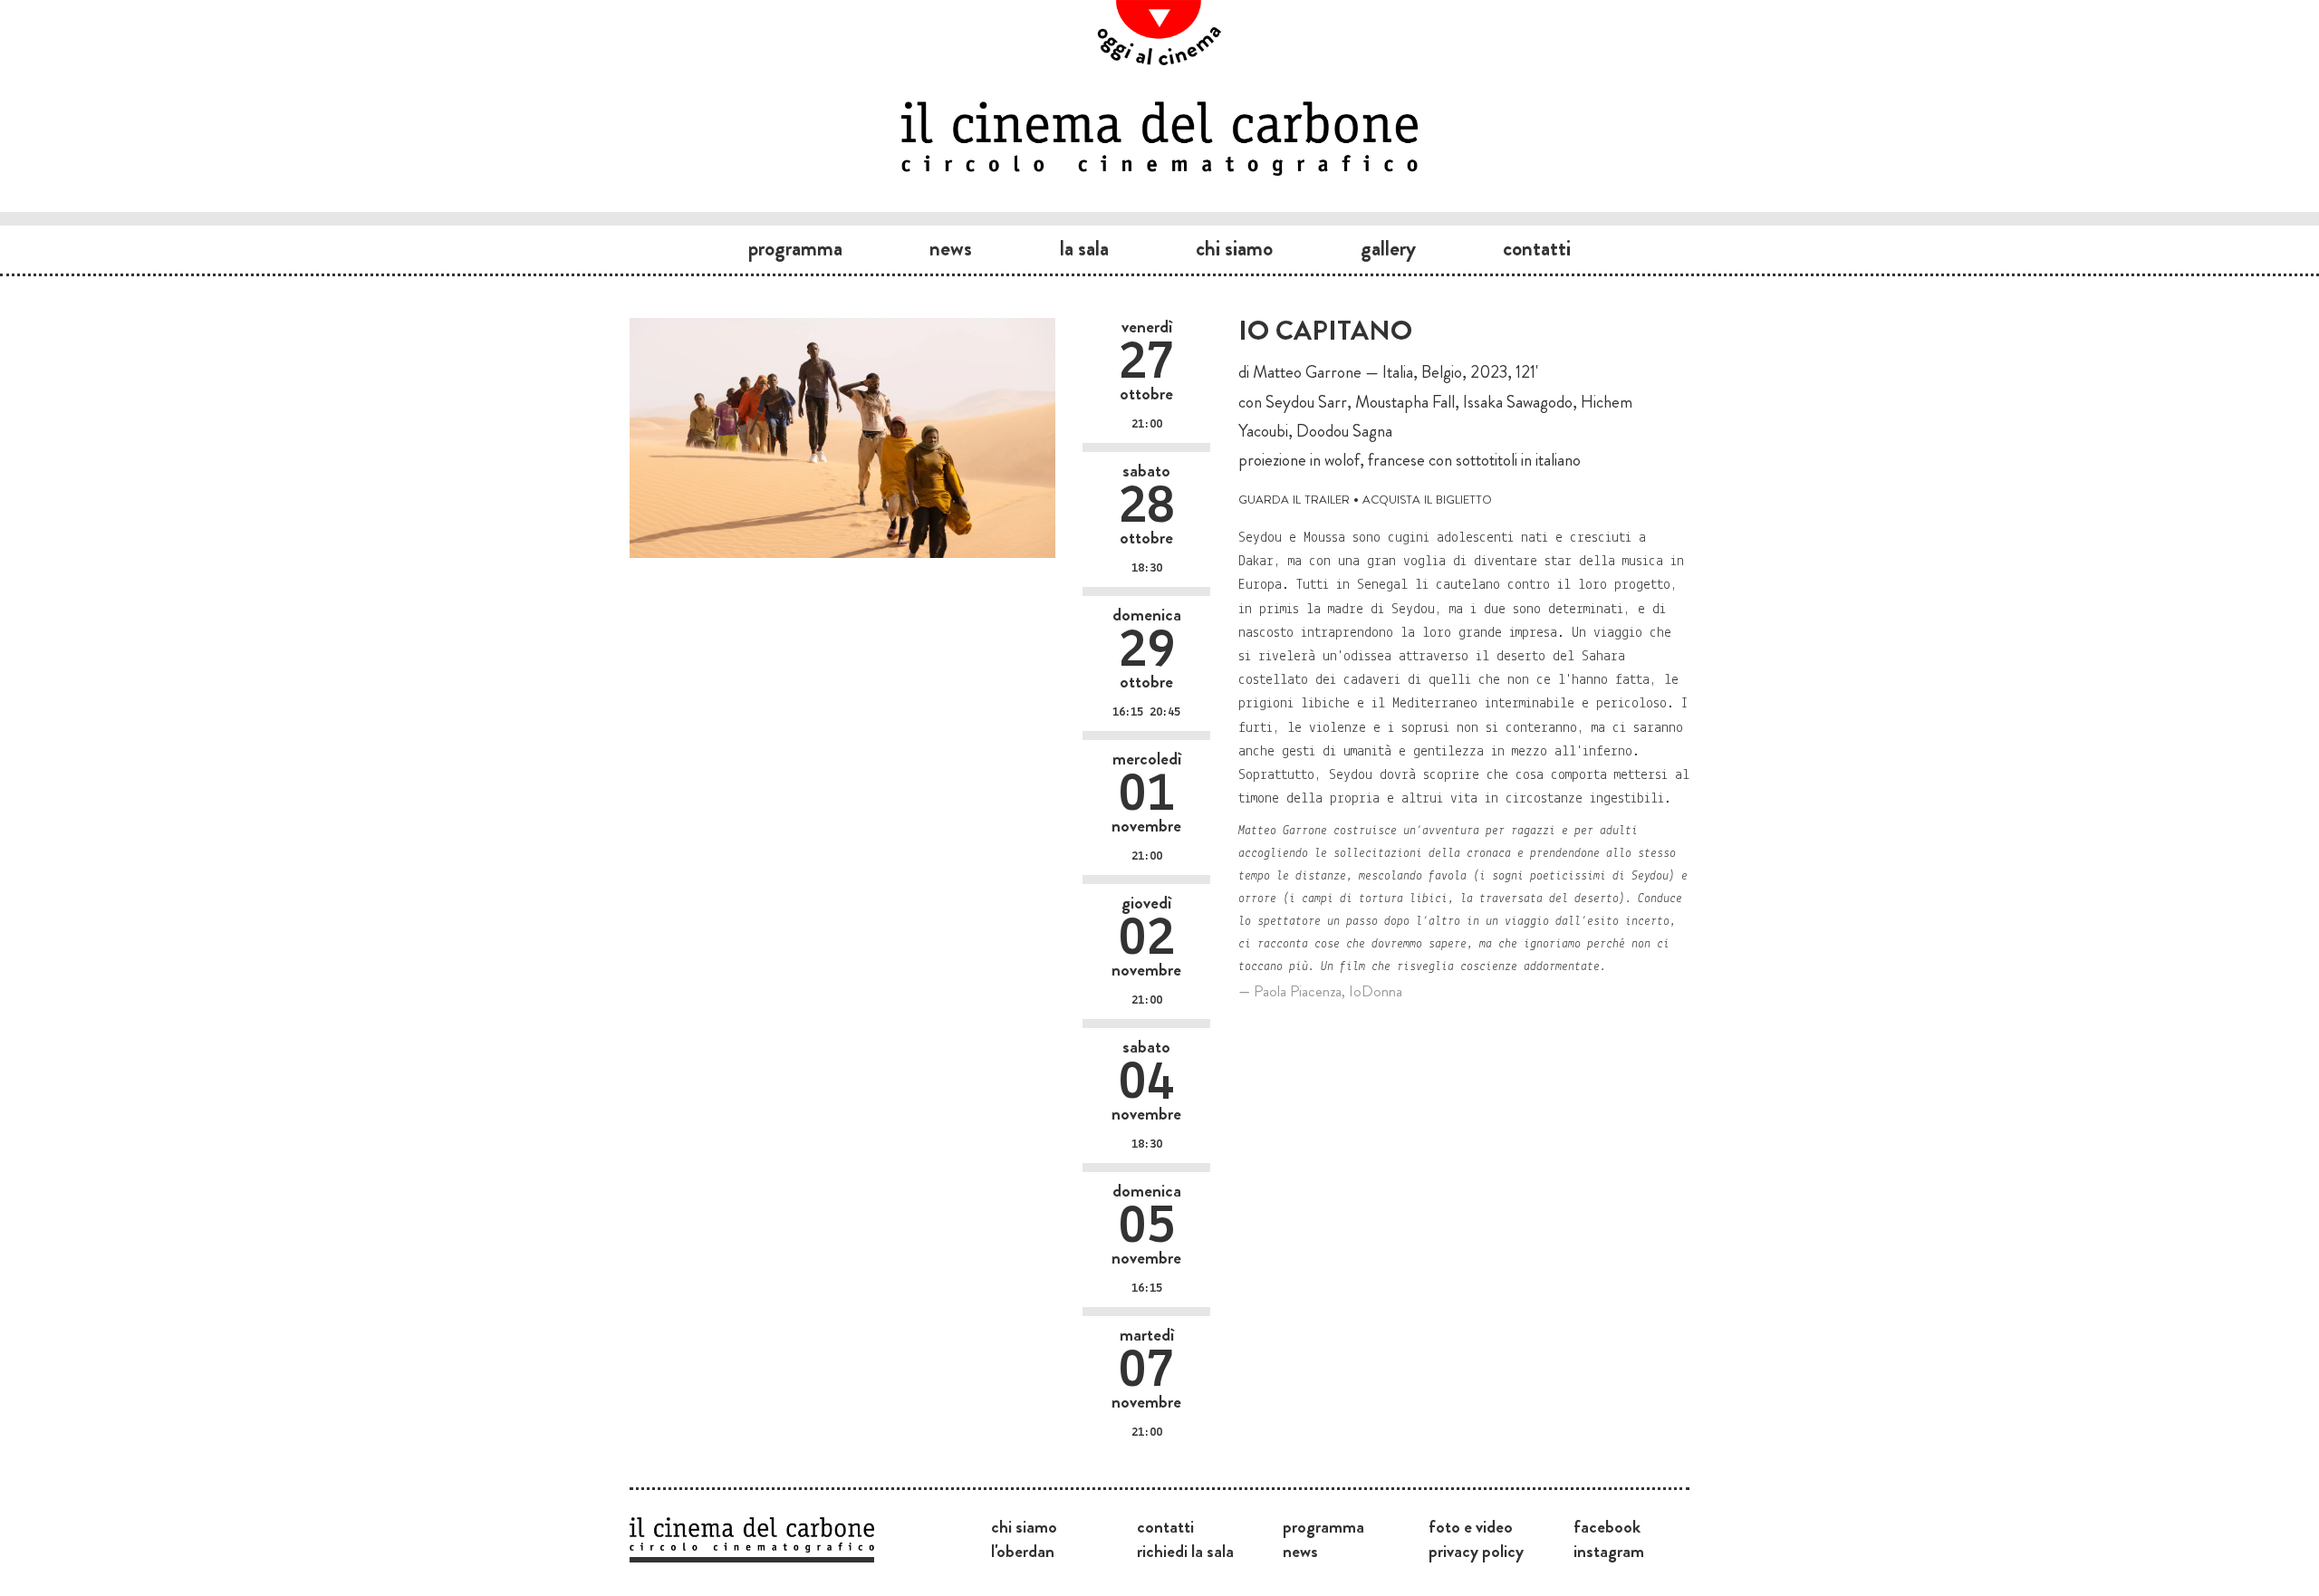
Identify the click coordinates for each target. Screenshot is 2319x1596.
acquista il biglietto (1427, 498)
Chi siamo (1234, 248)
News (951, 248)
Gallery (1388, 248)
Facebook (1607, 1526)
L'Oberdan (1023, 1551)
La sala (1084, 248)
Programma (795, 248)
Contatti (1537, 248)
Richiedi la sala (1185, 1551)
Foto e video (1471, 1526)
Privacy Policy (1476, 1551)
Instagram (1609, 1551)
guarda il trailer (1294, 498)
